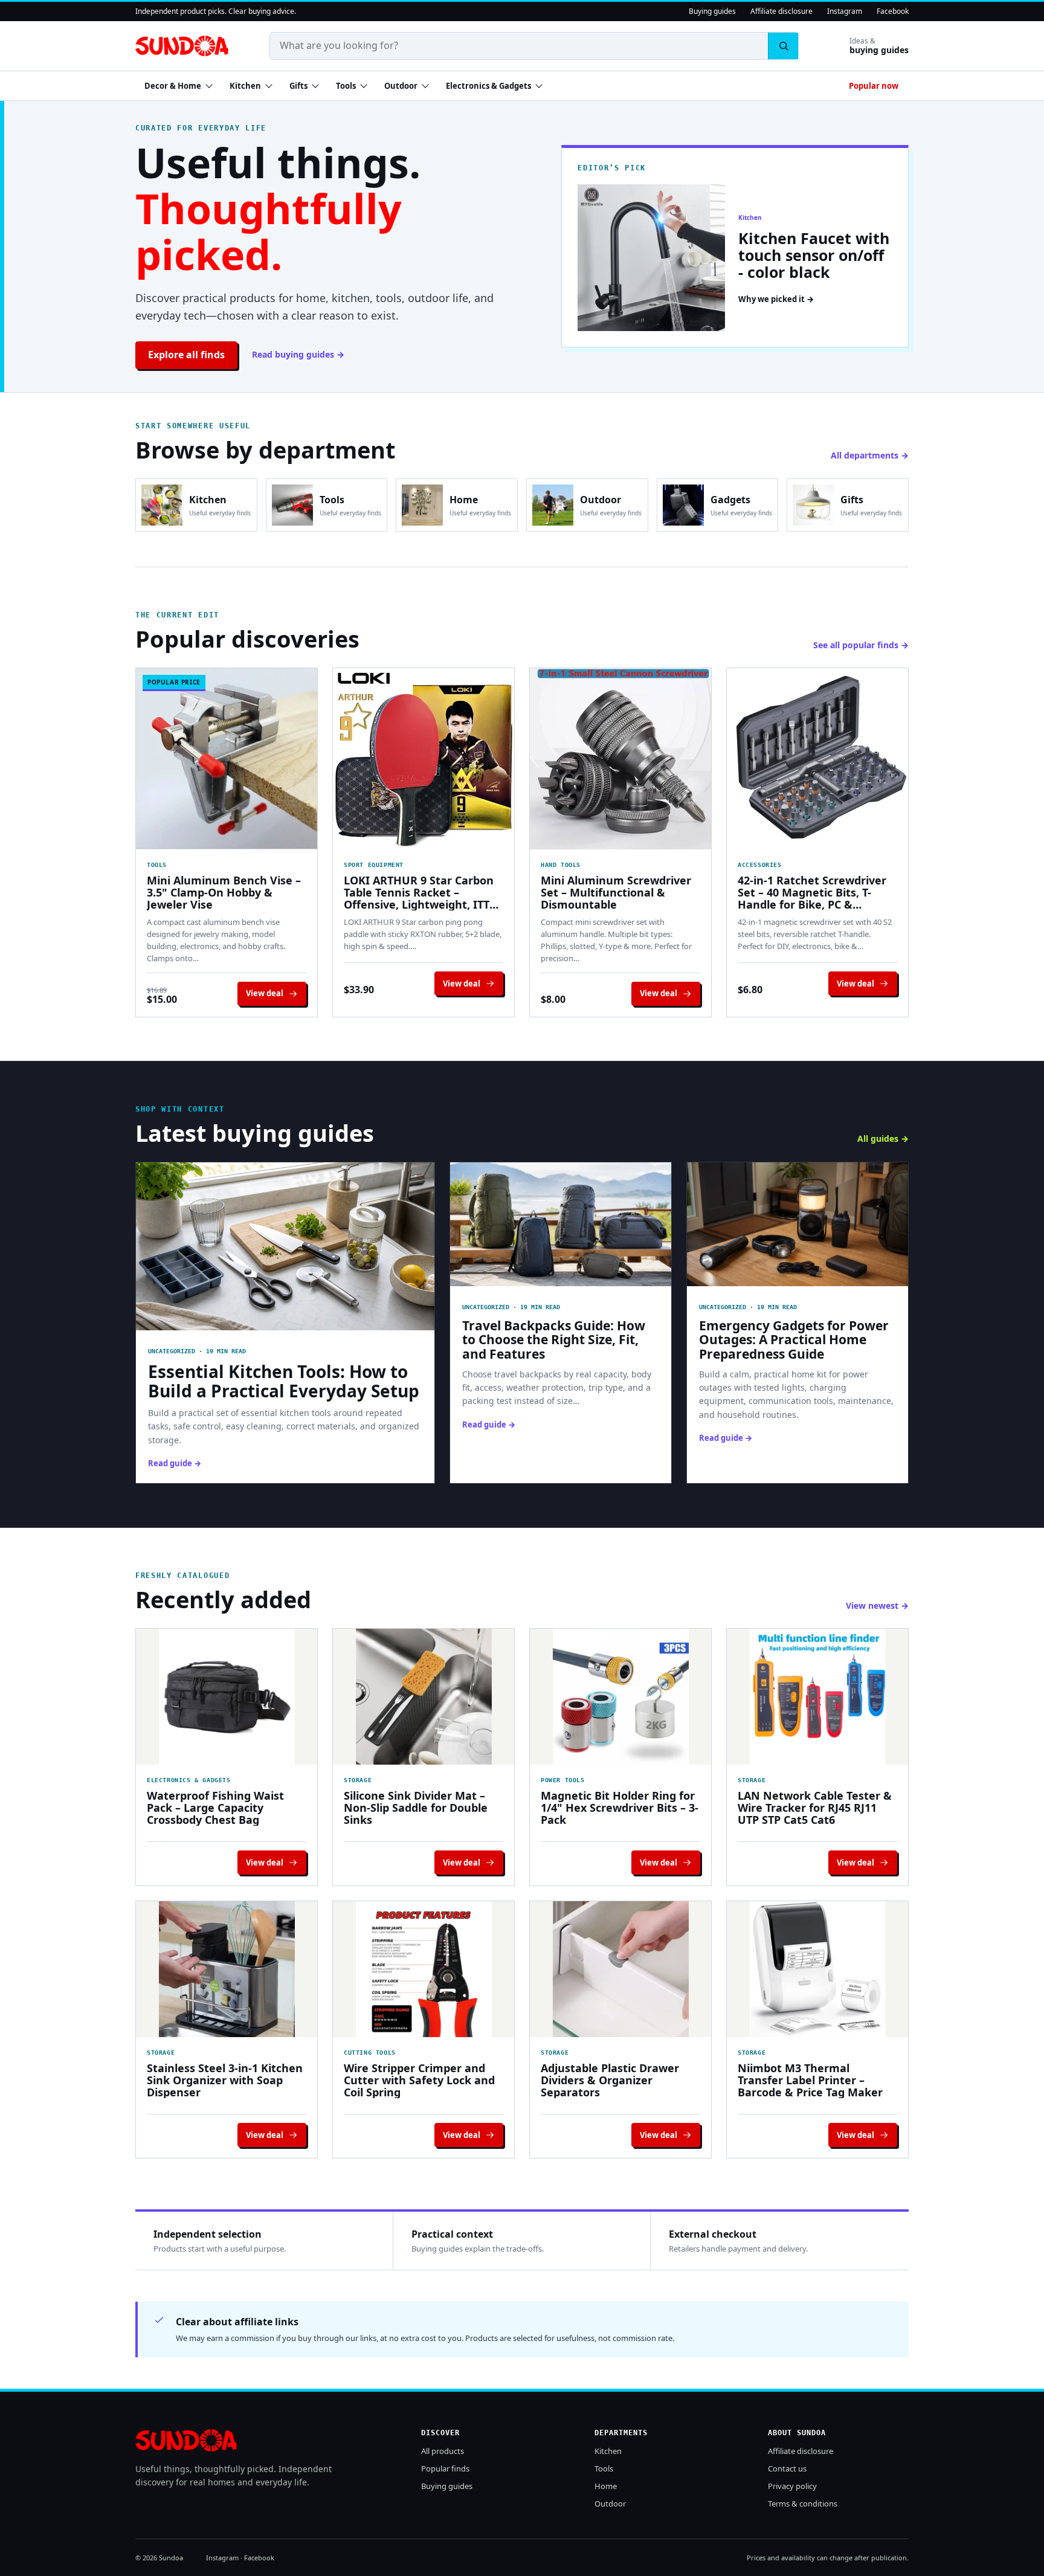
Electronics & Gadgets (488, 86)
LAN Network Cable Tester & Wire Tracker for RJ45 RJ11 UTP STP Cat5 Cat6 (815, 1808)
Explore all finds (186, 355)
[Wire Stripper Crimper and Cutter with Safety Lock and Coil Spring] (424, 1969)
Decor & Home (173, 86)
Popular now (874, 86)
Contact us (787, 2468)
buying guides (879, 46)
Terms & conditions (803, 2504)
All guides (878, 1138)
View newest (872, 1605)
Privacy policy (792, 2486)
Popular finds (445, 2468)
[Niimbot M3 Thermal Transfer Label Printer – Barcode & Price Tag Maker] (817, 1969)
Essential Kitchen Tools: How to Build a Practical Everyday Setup (284, 1381)
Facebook (893, 11)
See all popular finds (856, 645)
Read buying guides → (298, 354)
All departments (865, 455)
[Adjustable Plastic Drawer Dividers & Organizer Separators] (620, 1969)
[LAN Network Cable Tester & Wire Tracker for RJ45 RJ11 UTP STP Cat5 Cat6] (817, 1697)
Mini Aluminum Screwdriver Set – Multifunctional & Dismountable (616, 892)
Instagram (845, 11)
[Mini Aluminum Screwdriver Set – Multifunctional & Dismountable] (620, 759)
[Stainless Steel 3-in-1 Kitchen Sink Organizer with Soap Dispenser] (227, 1969)
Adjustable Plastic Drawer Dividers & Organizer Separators (610, 2080)
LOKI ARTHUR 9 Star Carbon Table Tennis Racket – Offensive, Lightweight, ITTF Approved (420, 892)
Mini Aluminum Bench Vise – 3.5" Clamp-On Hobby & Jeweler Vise (224, 892)
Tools (346, 86)
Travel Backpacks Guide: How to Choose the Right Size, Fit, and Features (554, 1340)
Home (606, 2486)
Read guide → (175, 1463)
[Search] (783, 46)
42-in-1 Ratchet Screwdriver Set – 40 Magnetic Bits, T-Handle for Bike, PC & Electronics (812, 892)
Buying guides (712, 11)
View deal (265, 993)
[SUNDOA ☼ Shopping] (182, 46)
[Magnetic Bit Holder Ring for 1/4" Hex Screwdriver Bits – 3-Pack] (620, 1697)
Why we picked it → (776, 299)
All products (443, 2451)
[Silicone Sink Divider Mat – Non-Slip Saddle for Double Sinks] (424, 1697)
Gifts (298, 86)
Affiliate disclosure (781, 11)
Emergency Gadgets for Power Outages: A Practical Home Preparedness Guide (794, 1340)
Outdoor (401, 86)
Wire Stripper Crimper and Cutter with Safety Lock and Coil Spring (419, 2080)
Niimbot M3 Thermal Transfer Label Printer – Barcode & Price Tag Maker (810, 2080)
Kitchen (245, 86)
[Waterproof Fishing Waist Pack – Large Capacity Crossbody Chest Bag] (227, 1697)
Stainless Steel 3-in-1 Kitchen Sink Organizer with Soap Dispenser (225, 2080)
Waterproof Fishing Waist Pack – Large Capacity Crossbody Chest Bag (215, 1808)
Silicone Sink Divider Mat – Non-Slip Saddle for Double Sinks (416, 1808)
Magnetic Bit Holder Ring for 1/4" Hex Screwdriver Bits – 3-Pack (620, 1808)
